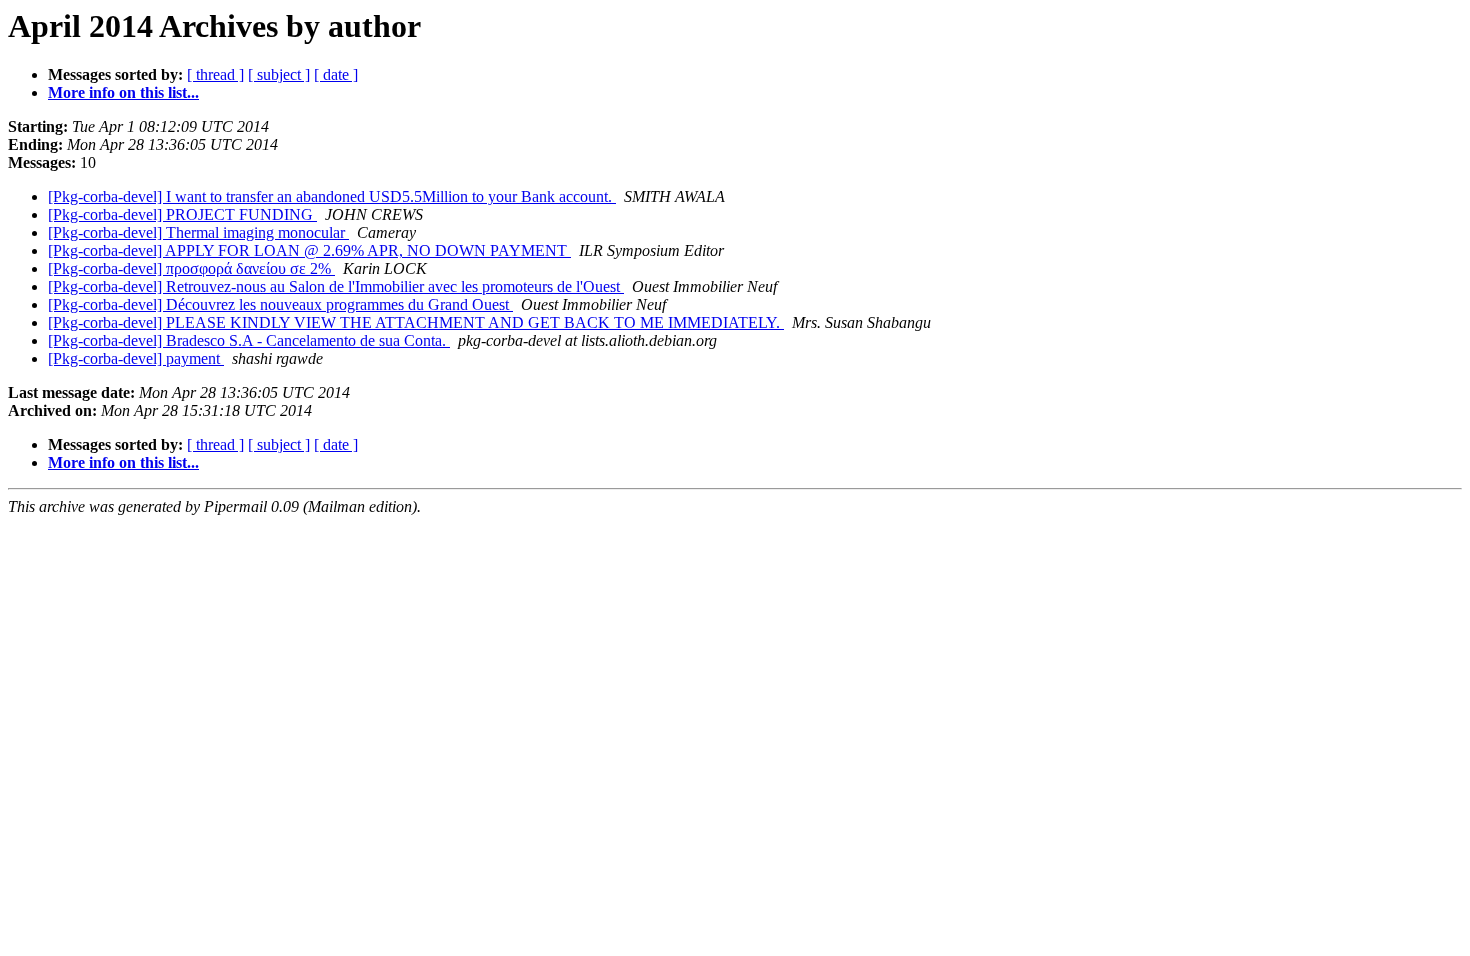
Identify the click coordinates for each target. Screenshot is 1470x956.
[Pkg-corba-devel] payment (136, 358)
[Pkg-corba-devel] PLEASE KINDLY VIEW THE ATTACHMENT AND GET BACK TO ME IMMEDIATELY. (416, 322)
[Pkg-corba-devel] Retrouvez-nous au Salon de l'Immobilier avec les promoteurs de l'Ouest (336, 286)
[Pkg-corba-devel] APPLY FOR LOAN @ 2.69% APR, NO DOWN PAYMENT (309, 250)
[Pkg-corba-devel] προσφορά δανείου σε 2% (191, 268)
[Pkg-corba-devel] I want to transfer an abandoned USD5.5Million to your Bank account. (332, 196)
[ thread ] (215, 74)
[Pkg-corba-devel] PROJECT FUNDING (182, 214)
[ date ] (336, 74)
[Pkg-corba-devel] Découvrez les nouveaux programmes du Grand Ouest (280, 304)
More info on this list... (123, 92)
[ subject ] (279, 74)
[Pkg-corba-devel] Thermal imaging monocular (198, 232)
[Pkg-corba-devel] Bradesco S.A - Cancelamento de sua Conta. (249, 340)
